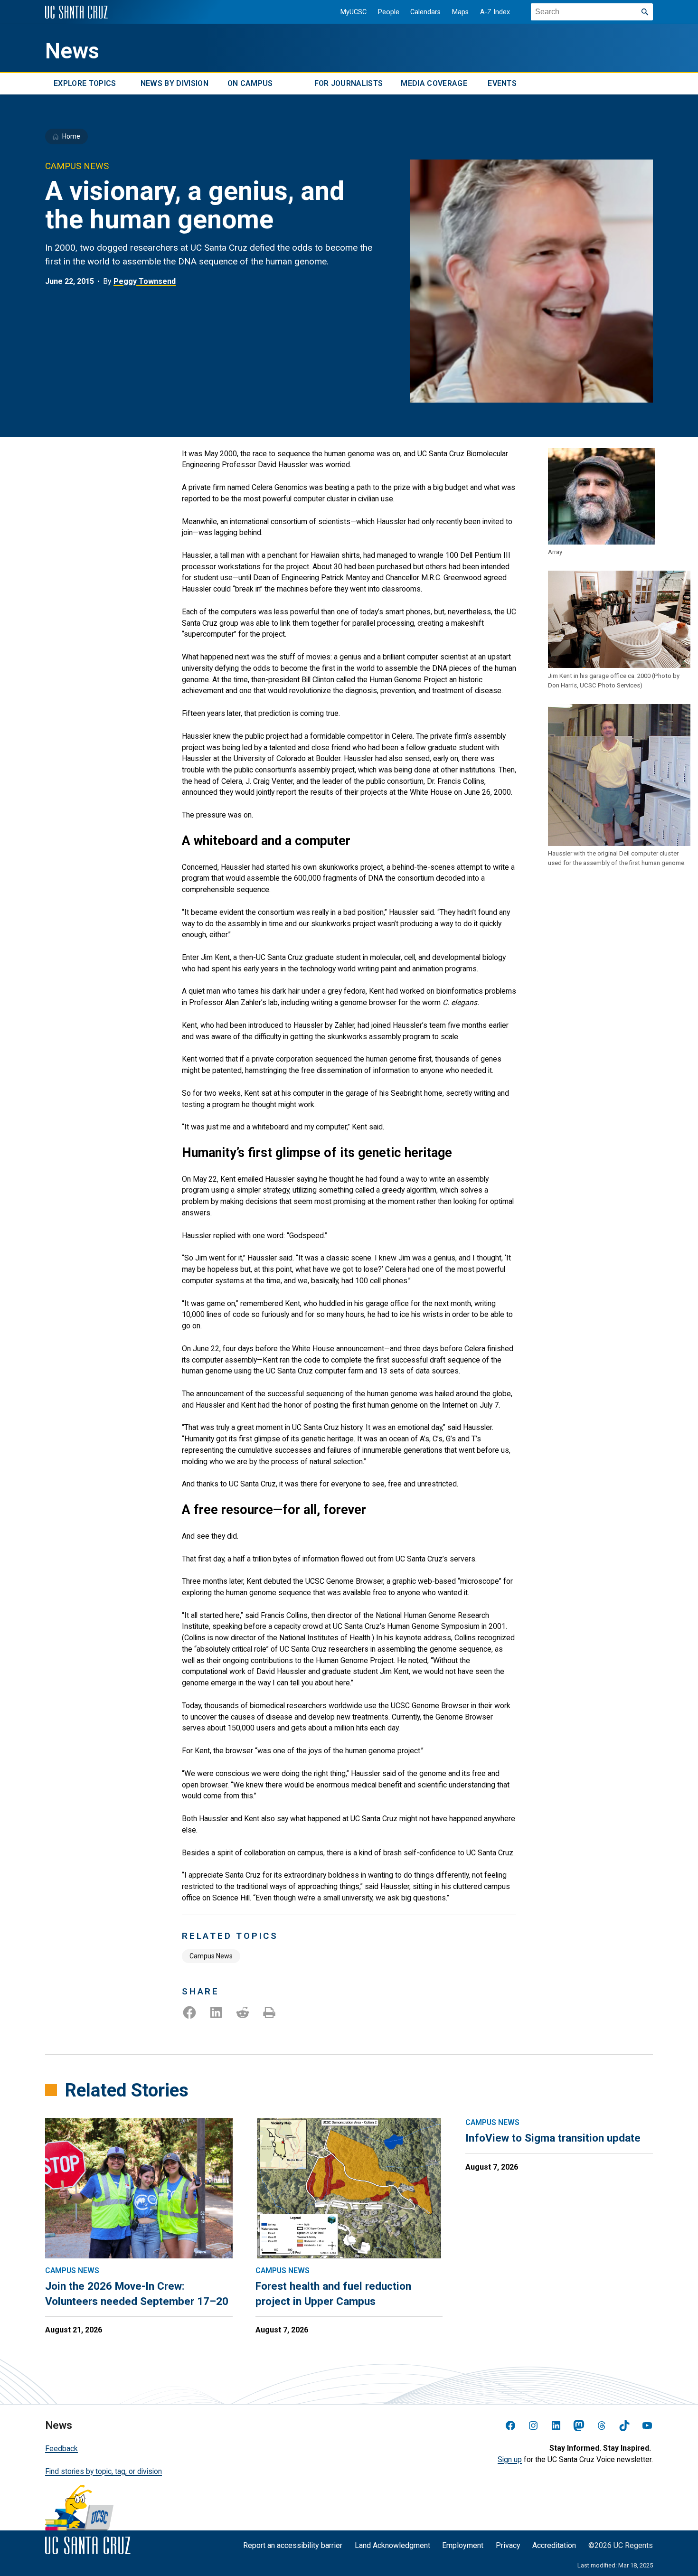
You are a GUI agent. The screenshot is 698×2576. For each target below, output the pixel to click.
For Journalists (349, 84)
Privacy (508, 2545)
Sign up (510, 2459)
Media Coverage (434, 84)
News (72, 51)
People (389, 12)
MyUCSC (354, 12)
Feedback (61, 2449)
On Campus (250, 84)
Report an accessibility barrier (293, 2545)
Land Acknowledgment (392, 2545)
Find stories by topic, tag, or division (104, 2471)
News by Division (174, 84)
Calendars (425, 12)
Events (502, 84)
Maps (460, 12)
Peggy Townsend (145, 281)
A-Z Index (495, 12)
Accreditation (554, 2545)
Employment (463, 2545)
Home (71, 136)
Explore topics (85, 84)
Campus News (211, 1956)
